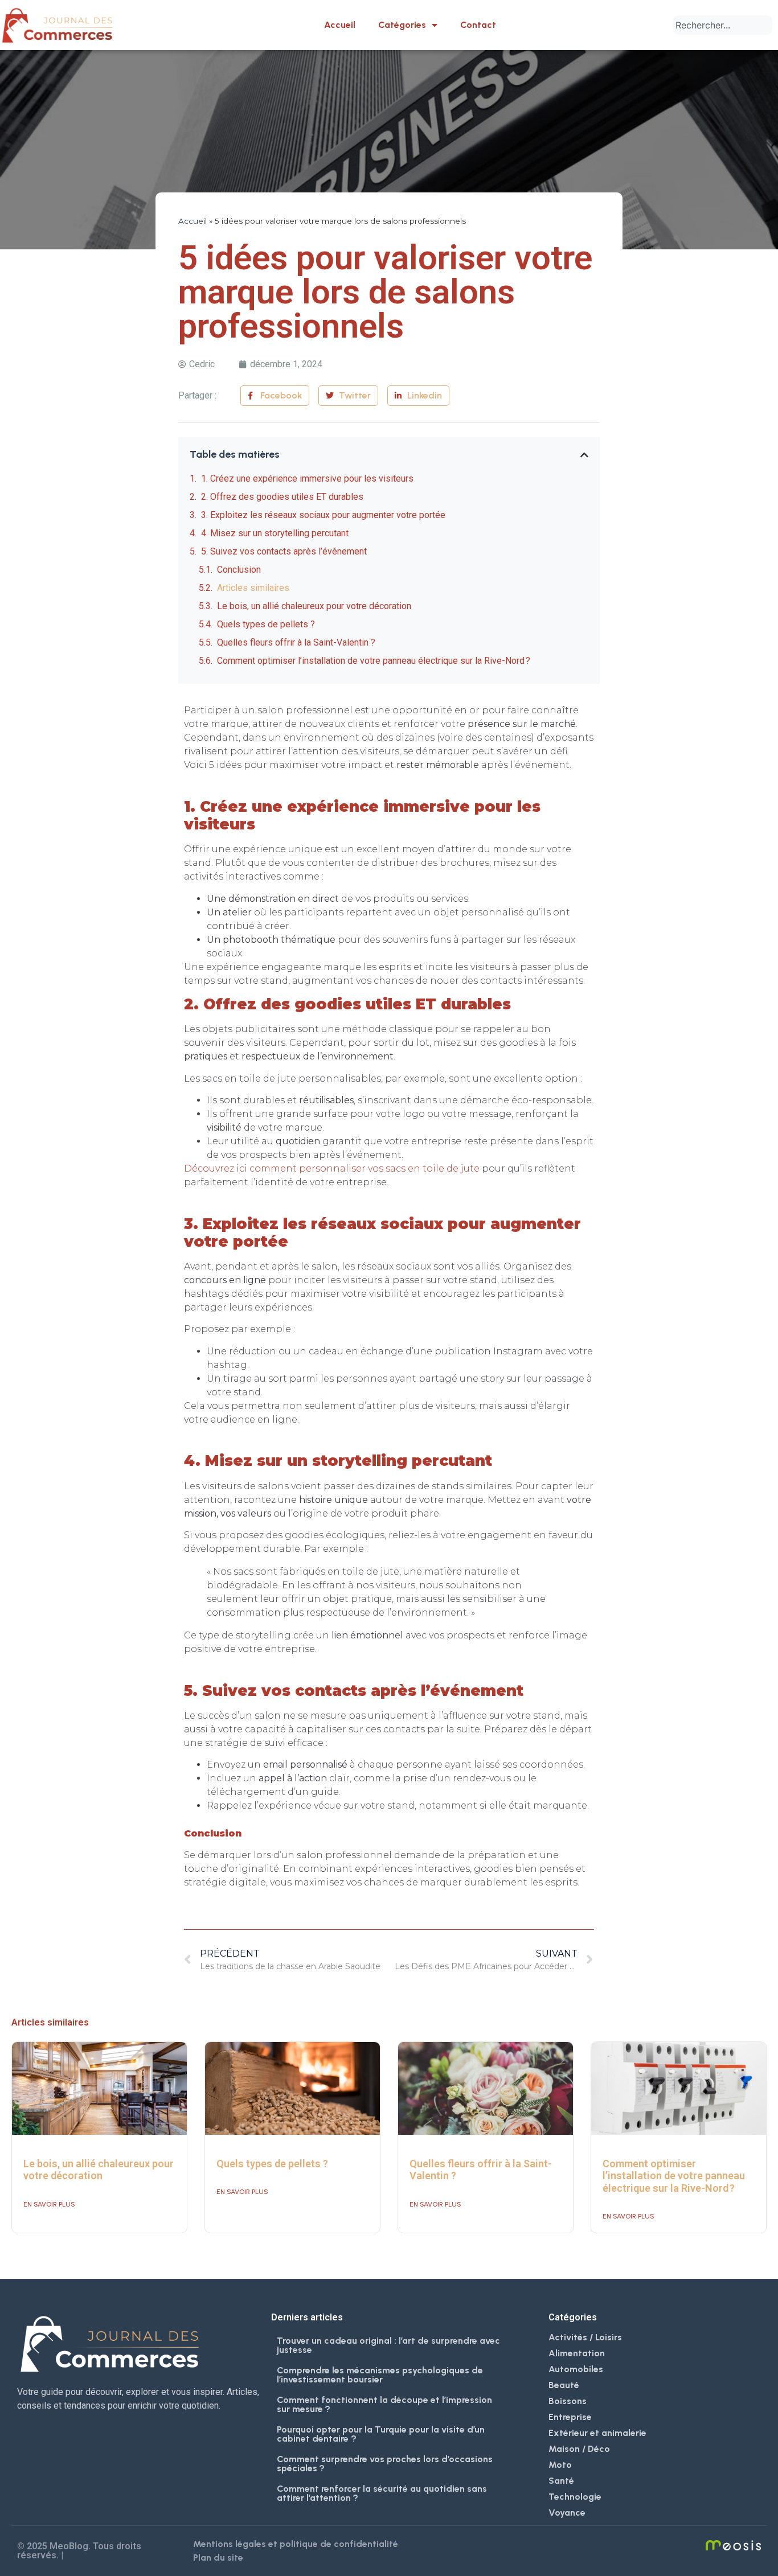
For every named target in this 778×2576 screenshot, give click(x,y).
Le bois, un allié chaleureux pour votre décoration (314, 606)
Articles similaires (253, 588)
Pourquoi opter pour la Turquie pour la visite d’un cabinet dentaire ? (381, 2434)
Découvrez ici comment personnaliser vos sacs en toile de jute (332, 1168)
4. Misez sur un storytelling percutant (275, 533)
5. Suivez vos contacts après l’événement (284, 551)
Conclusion (239, 570)
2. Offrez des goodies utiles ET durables (282, 497)
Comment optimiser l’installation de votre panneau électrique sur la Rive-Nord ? (374, 661)
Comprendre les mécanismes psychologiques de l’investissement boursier (380, 2375)
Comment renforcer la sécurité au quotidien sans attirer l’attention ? (382, 2493)
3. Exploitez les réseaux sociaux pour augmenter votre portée (323, 515)
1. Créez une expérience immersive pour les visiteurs (307, 478)
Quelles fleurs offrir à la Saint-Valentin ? (296, 642)
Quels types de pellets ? (266, 624)
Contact (478, 25)
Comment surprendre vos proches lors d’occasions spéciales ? (385, 2464)
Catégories (402, 25)
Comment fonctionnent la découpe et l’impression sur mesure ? (384, 2404)
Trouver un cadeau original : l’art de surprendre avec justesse (388, 2345)
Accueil (340, 25)
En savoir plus (49, 2204)
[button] (584, 455)
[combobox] (722, 25)
